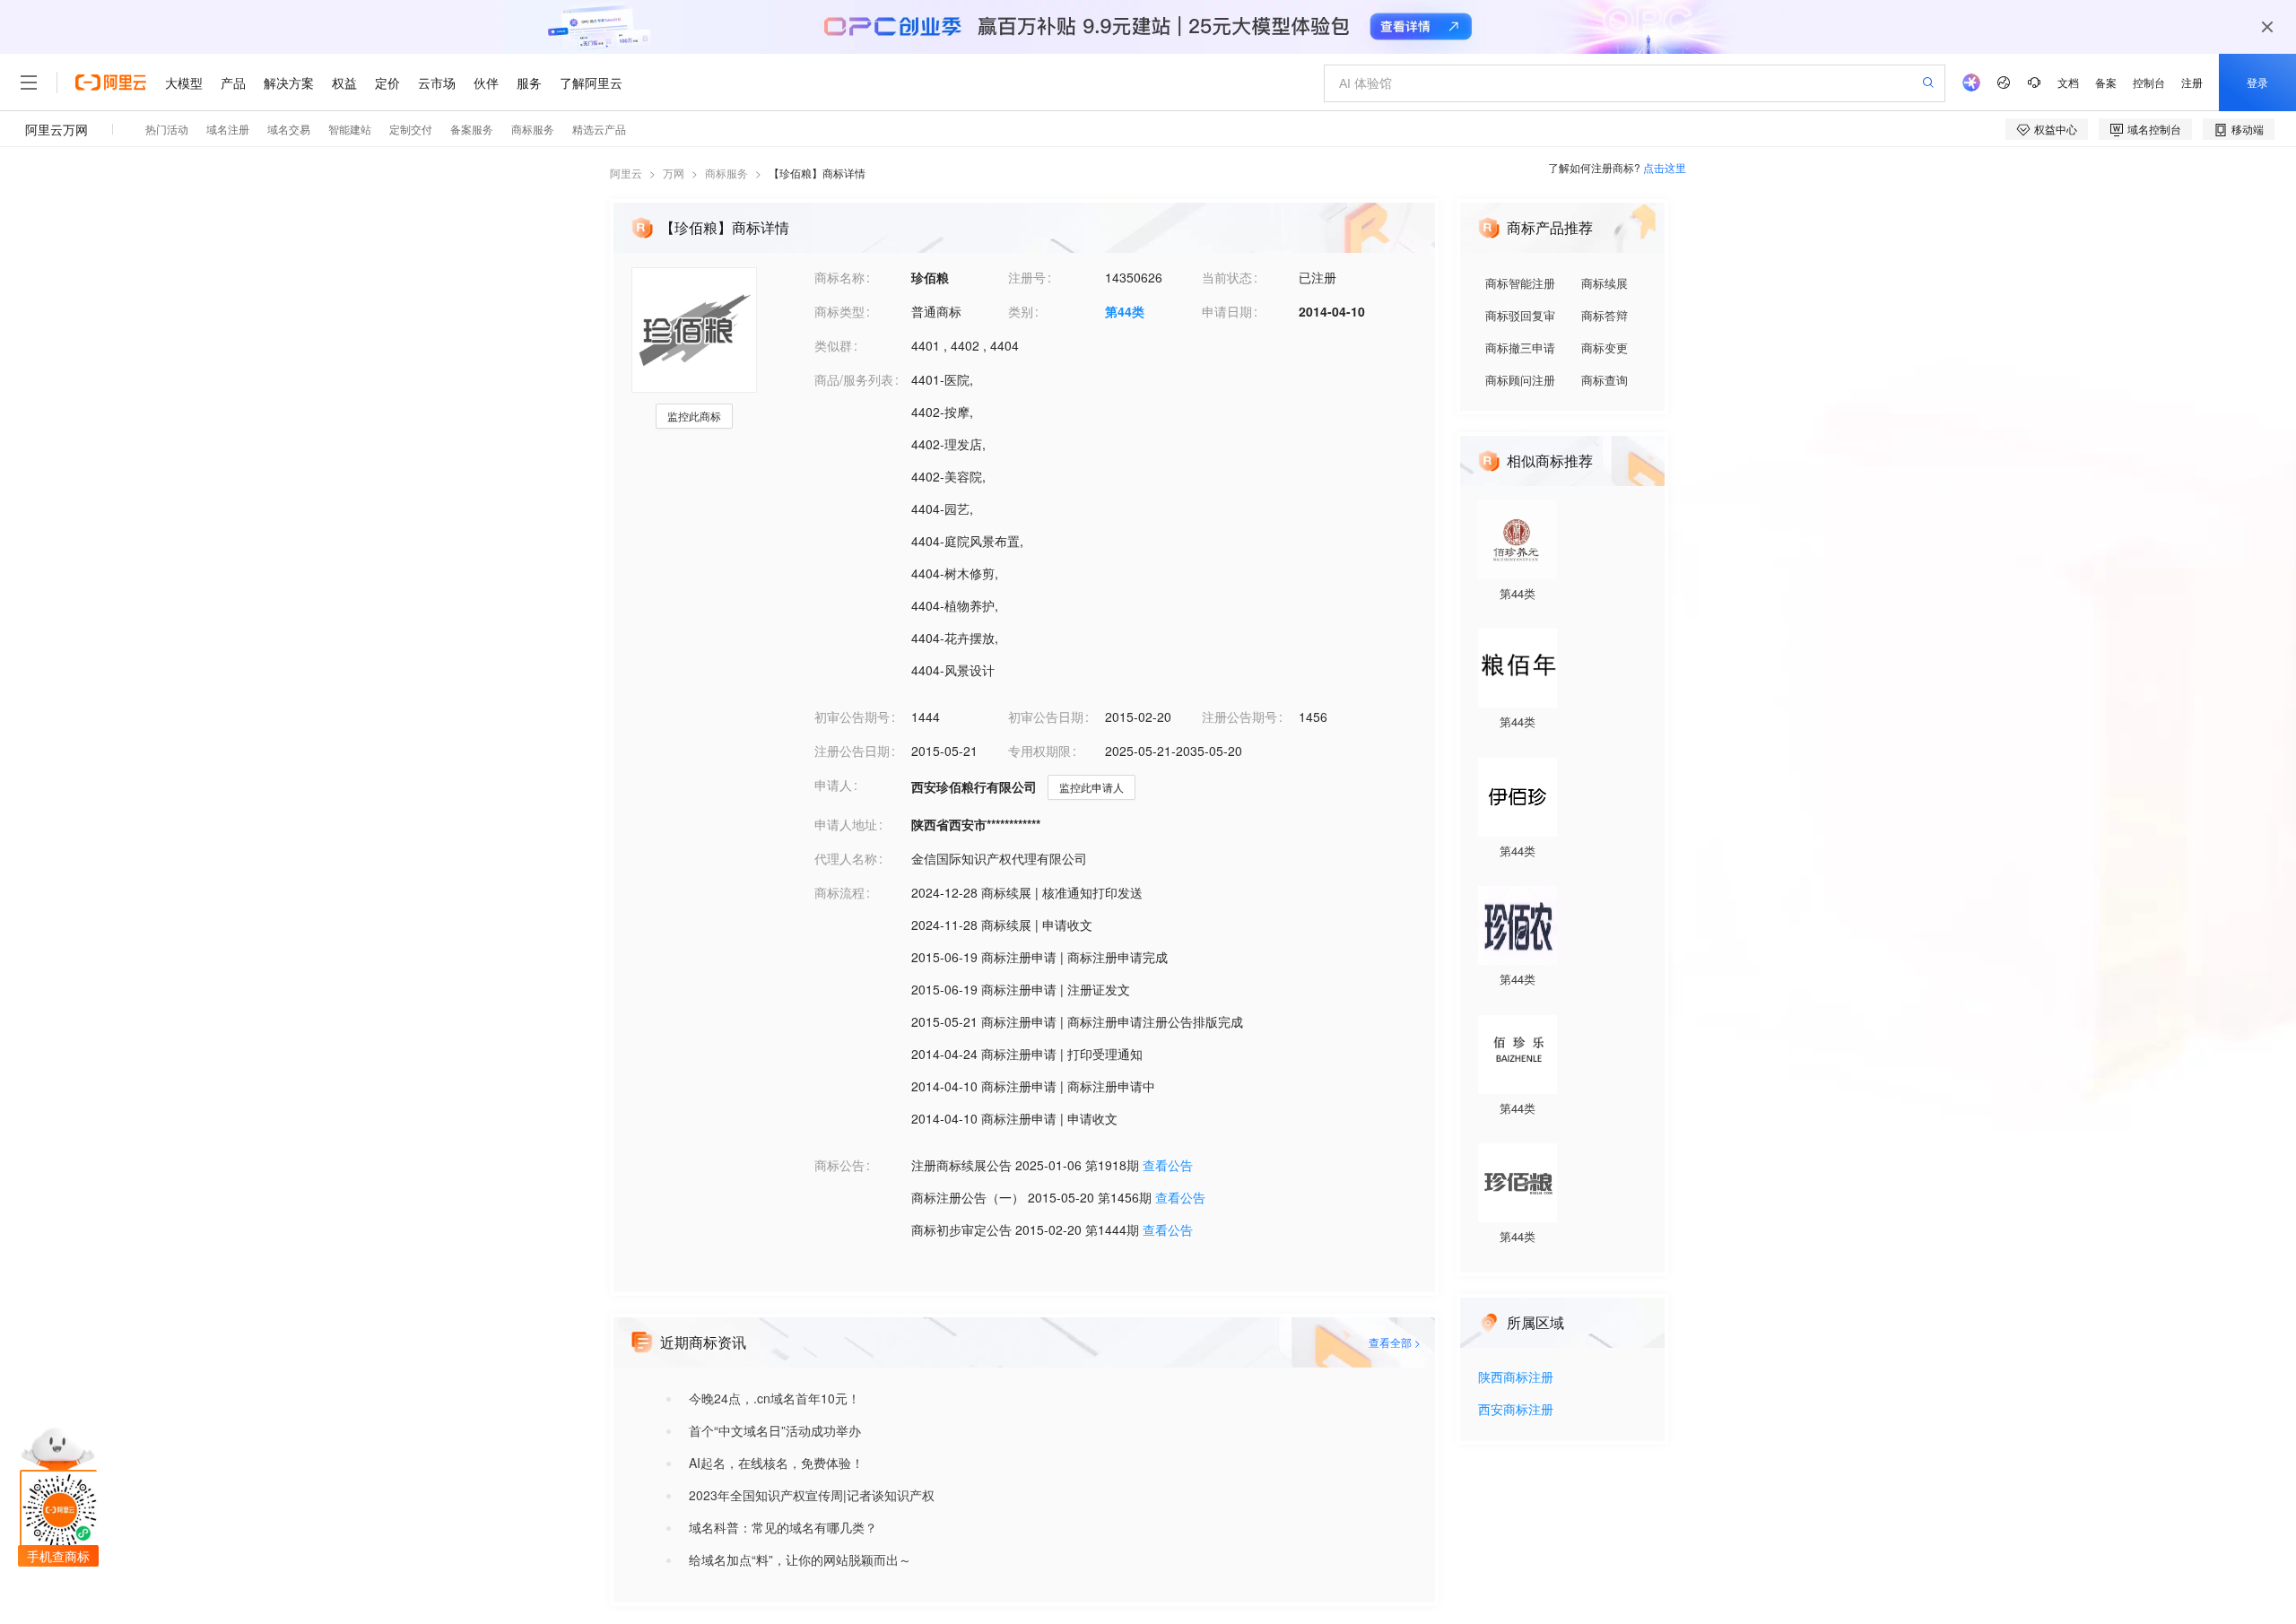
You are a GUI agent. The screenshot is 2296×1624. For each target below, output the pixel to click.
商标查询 (1605, 380)
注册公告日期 (852, 751)
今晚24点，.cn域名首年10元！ (774, 1398)
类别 (1021, 311)
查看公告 (1168, 1165)
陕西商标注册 (1516, 1378)
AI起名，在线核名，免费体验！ (776, 1463)
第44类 (1125, 311)
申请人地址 (846, 824)
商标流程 (839, 892)
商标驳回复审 (1520, 315)
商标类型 (839, 311)
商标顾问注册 (1520, 380)
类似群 (833, 345)
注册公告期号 (1239, 716)
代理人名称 (846, 858)
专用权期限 (1039, 751)
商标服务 (726, 173)
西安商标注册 (1516, 1410)
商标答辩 (1605, 315)
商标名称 (839, 277)
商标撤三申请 (1520, 347)
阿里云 (626, 173)
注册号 (1027, 277)
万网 (674, 173)
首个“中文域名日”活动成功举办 (775, 1430)
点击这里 (1665, 167)
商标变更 (1605, 347)
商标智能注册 (1520, 283)
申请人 (833, 785)
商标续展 (1605, 283)
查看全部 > (1395, 1342)
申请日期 (1227, 311)
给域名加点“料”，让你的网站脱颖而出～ (800, 1559)
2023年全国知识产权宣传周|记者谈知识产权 (812, 1495)
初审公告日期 (1046, 716)
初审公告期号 (852, 716)
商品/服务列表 (854, 379)
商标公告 (839, 1165)
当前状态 (1227, 277)
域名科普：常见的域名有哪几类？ (783, 1527)
